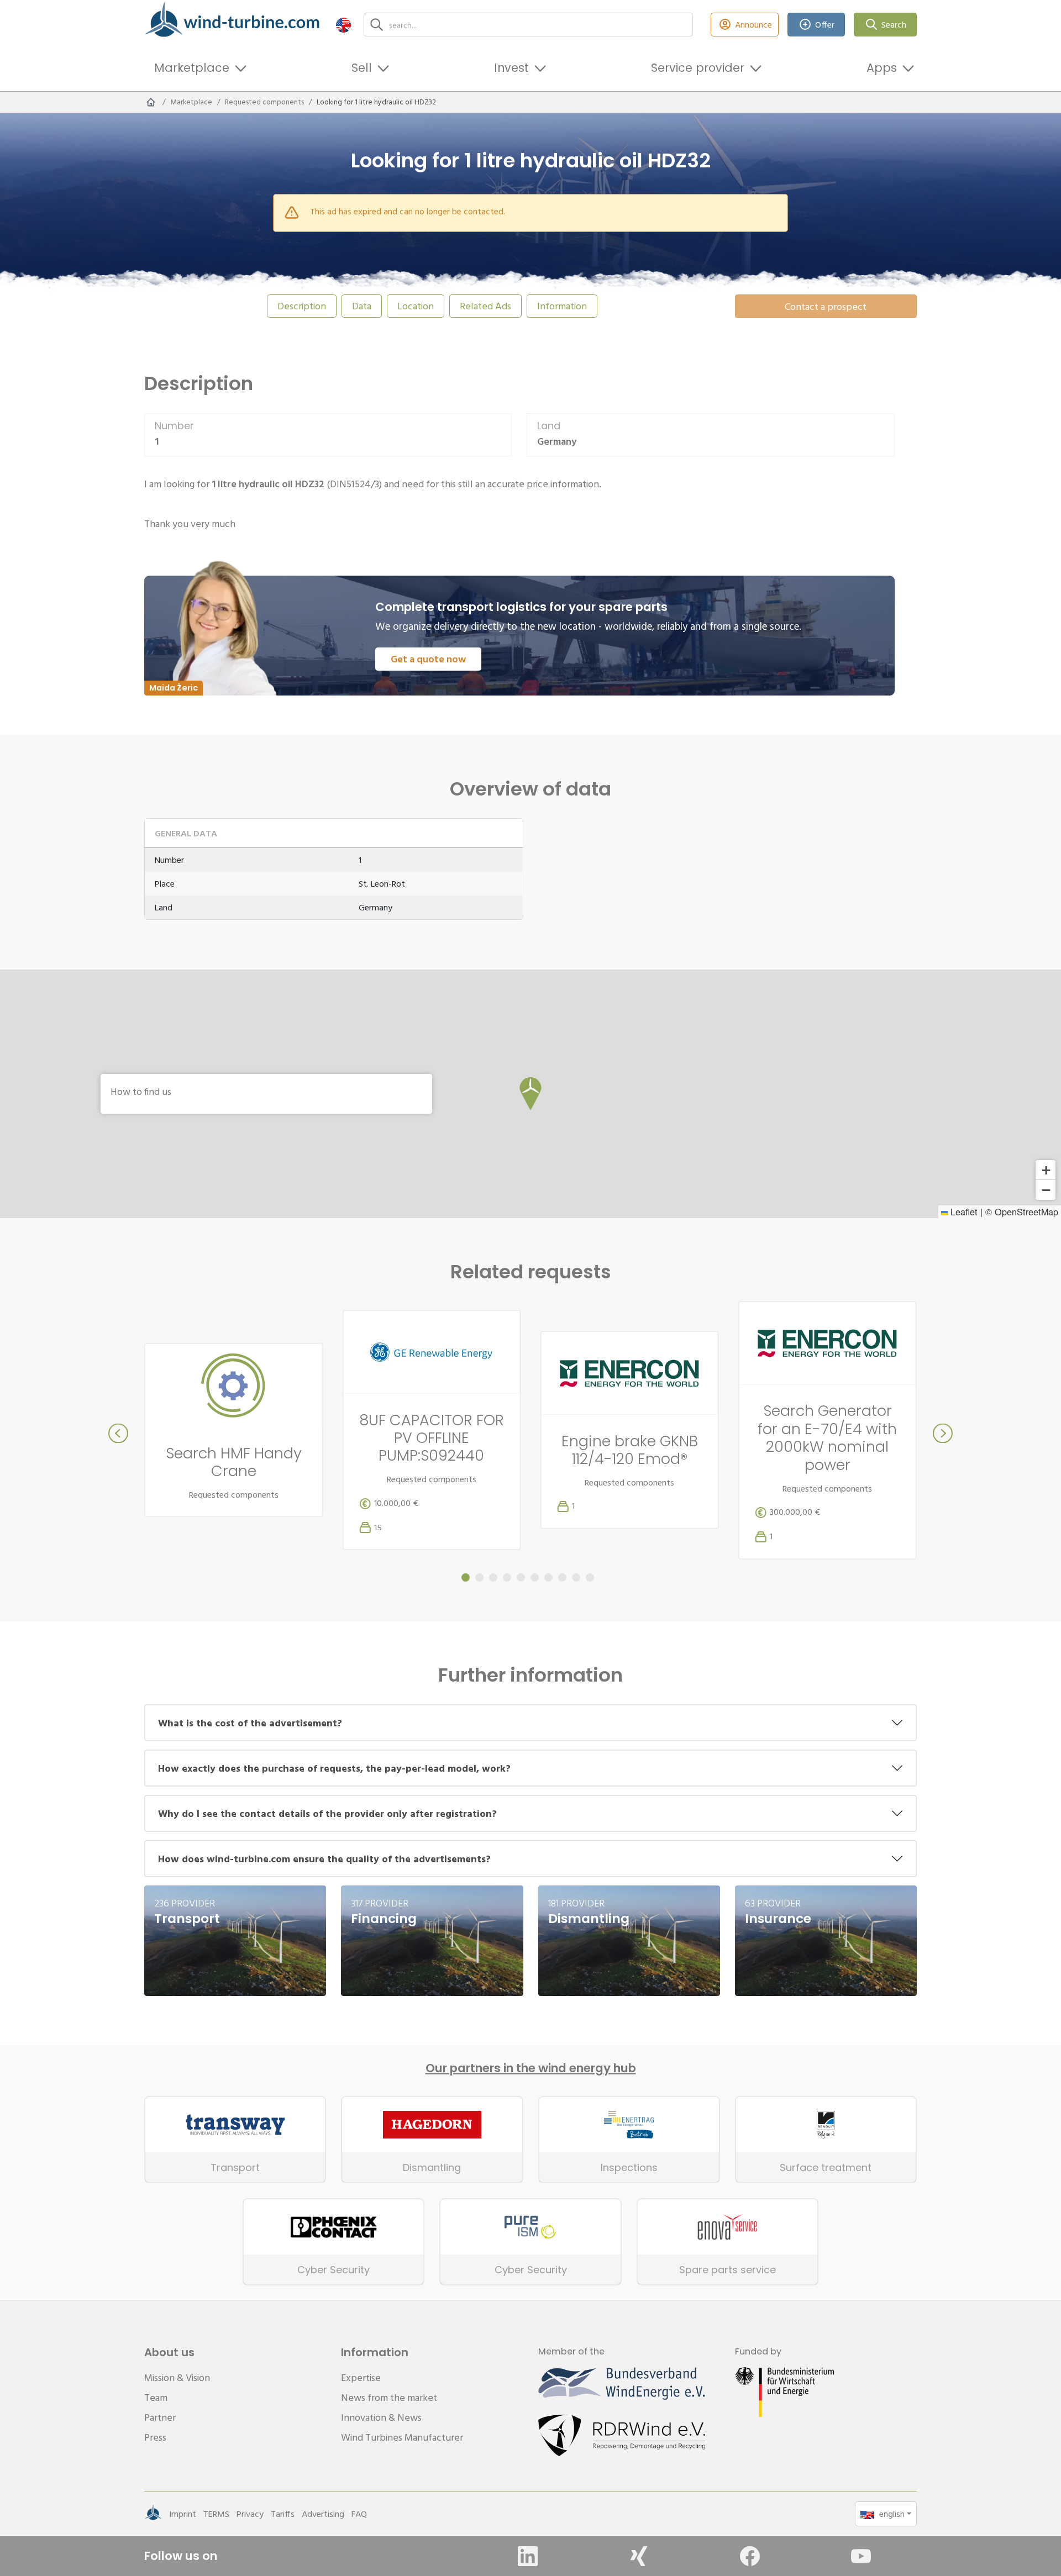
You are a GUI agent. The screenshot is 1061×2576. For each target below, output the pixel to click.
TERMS (216, 2514)
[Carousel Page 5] (521, 1577)
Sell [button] (362, 68)
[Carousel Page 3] (493, 1577)
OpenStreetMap (1026, 1211)
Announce (753, 24)
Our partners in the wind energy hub (531, 2068)
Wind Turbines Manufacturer (402, 2437)
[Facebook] (750, 2556)
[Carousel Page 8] (562, 1577)
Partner (160, 2417)
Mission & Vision (177, 2377)
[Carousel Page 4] (507, 1577)
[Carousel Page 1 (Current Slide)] (466, 1577)
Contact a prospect (826, 306)
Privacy (250, 2514)
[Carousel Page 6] (535, 1577)
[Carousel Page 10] (590, 1577)
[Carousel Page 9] (576, 1577)
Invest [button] (511, 68)
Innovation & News (381, 2417)
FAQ (359, 2514)
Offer (825, 24)
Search (894, 24)
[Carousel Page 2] (479, 1577)
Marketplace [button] (192, 68)
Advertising (323, 2514)
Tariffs (283, 2514)
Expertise (361, 2377)
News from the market (389, 2397)
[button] (343, 25)
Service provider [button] (698, 68)
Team (156, 2397)
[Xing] (639, 2556)
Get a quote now (428, 659)
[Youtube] (861, 2556)
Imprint (183, 2514)
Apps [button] (882, 68)
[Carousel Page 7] (548, 1577)
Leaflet (963, 1211)
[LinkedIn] (528, 2556)
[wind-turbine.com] (151, 102)
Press (155, 2437)
